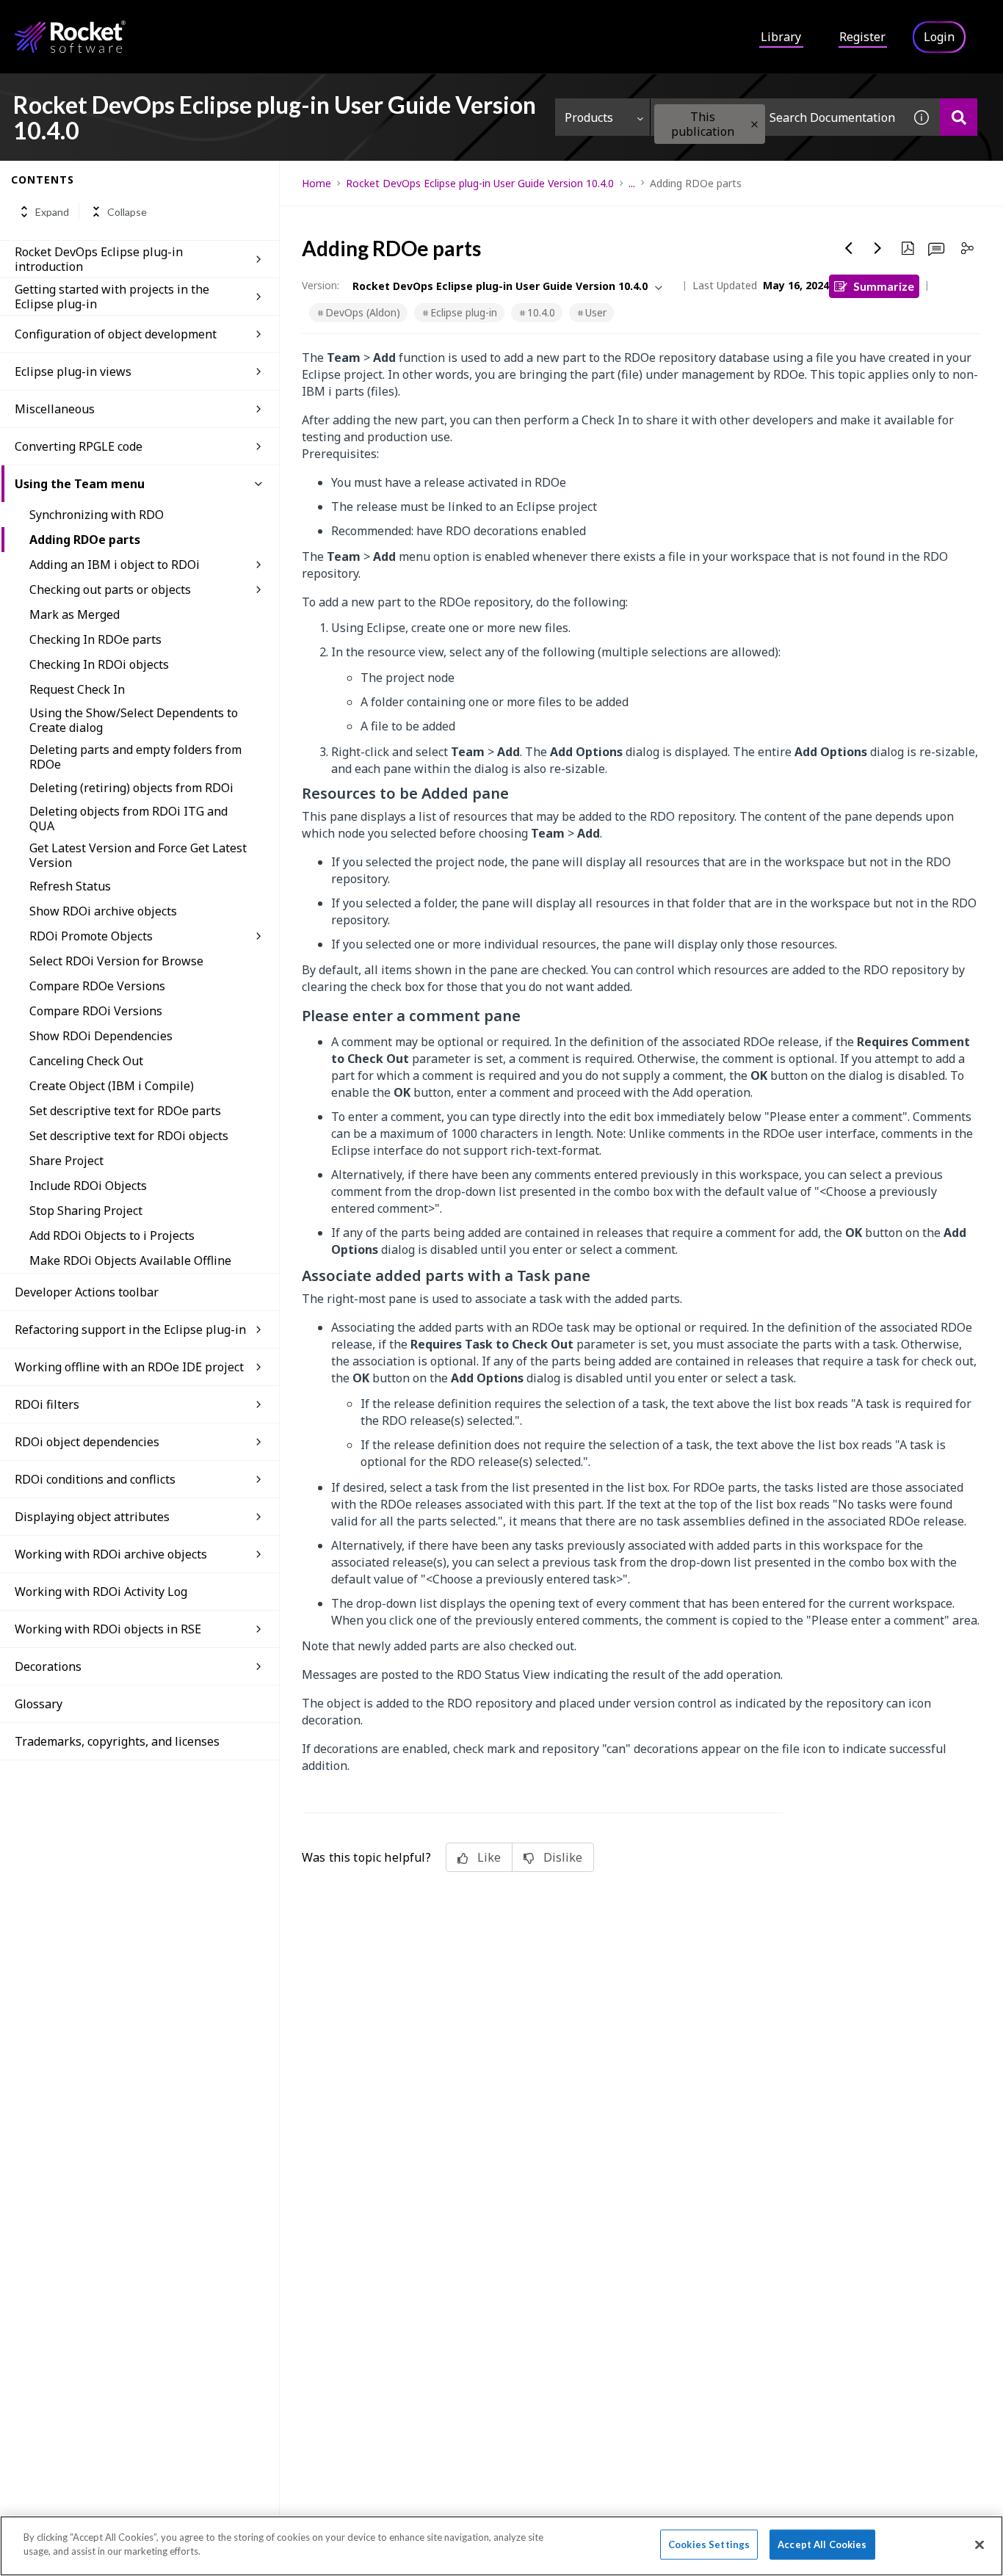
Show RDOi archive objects (103, 911)
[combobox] (777, 117)
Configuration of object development (116, 334)
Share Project (66, 1161)
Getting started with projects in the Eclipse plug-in (112, 297)
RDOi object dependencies (87, 1442)
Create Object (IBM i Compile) (112, 1086)
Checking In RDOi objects (99, 664)
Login (939, 37)
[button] (754, 124)
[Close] (980, 2544)
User (596, 312)
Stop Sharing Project (86, 1211)
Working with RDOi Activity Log (101, 1592)
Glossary (39, 1704)
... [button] (632, 183)
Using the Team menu (80, 484)
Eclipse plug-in (464, 312)
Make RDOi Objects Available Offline (130, 1260)
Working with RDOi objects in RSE (108, 1629)
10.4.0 (541, 312)
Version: (321, 285)
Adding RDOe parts (85, 540)
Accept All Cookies (822, 2544)
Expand (52, 212)
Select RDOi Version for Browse (116, 961)
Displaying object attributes (92, 1517)
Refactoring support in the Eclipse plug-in (130, 1329)
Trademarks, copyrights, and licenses (117, 1741)
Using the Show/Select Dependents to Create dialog (134, 720)
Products (589, 117)
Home (316, 183)
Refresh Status (70, 886)
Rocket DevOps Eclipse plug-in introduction (99, 259)
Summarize (884, 286)
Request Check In (77, 689)
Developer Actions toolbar (87, 1292)
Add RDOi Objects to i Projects (112, 1236)
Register (862, 37)
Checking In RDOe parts (95, 639)
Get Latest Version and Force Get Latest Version (138, 855)
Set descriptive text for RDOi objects (129, 1136)
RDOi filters (47, 1404)
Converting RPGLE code (79, 446)
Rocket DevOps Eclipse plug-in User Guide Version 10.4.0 (480, 183)
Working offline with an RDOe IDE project (129, 1367)
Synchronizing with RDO (97, 515)
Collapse (127, 212)
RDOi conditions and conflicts (95, 1479)
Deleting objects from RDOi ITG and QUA (128, 819)
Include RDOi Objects (88, 1186)
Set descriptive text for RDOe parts (125, 1111)
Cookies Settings (709, 2544)
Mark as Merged (75, 614)
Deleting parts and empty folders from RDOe (135, 757)
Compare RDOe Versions (97, 986)
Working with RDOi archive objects (111, 1554)
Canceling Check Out (86, 1061)
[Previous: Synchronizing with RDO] (849, 248)
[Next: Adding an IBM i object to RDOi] (878, 248)
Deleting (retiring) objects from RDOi (131, 788)
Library (781, 37)
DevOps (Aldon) (363, 312)
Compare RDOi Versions (96, 1011)
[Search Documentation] (959, 117)
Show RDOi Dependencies (101, 1036)
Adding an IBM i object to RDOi (115, 565)
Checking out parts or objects (110, 589)
